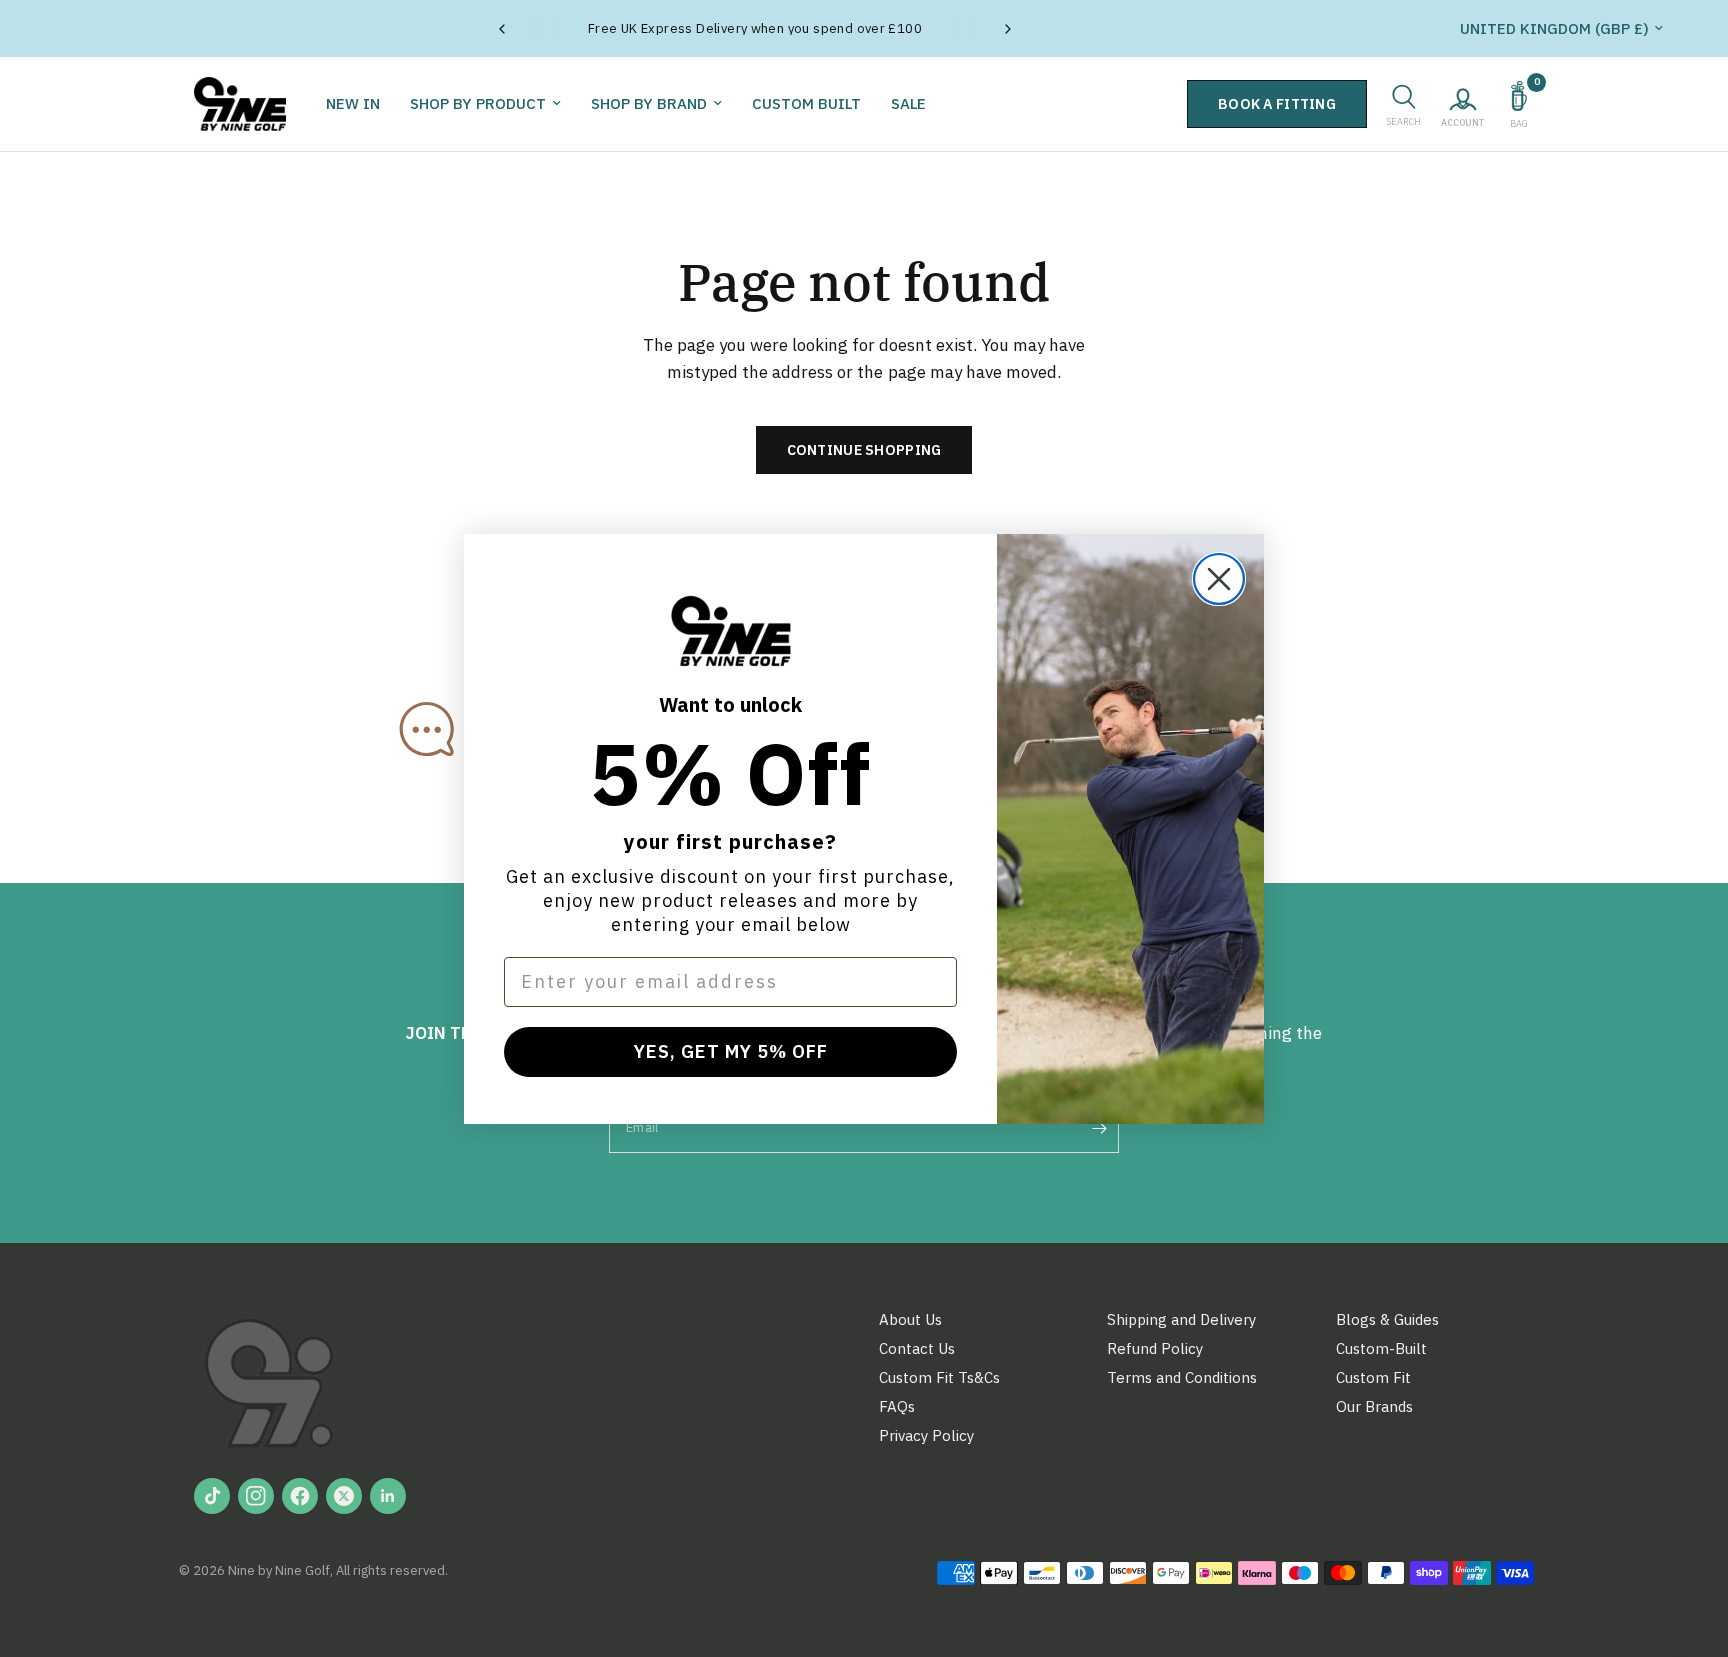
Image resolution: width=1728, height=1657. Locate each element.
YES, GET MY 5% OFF (731, 1051)
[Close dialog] (1219, 579)
